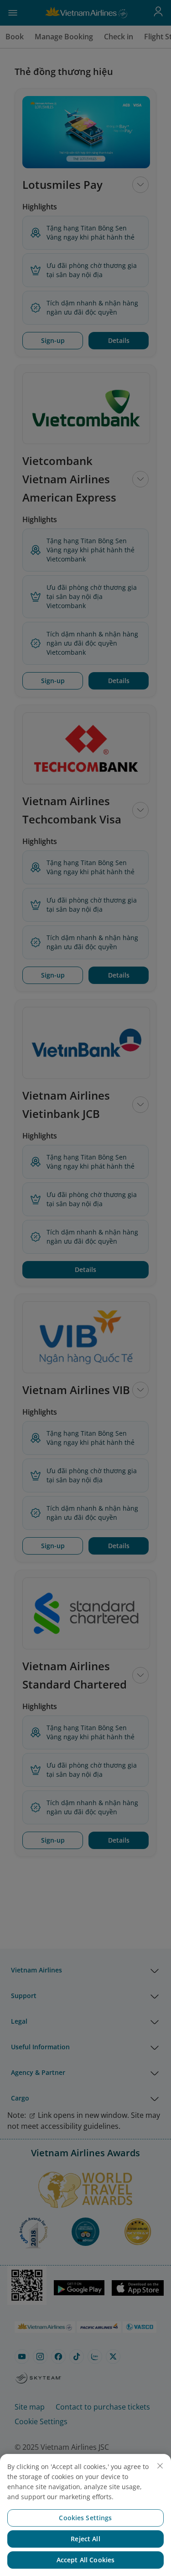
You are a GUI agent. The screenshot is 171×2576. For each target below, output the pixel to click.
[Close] (160, 2466)
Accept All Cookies (86, 2560)
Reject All (85, 2539)
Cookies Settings (85, 2518)
